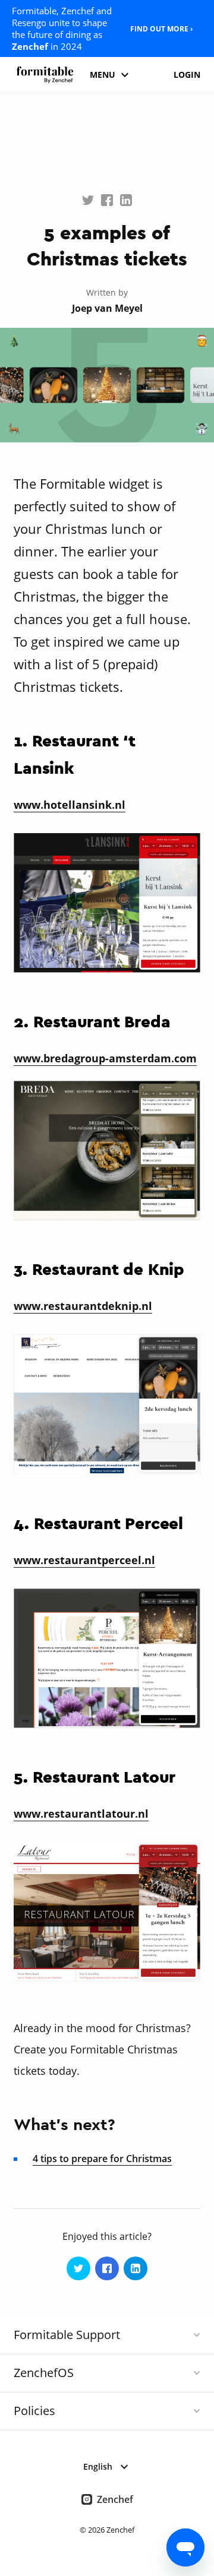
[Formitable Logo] (45, 75)
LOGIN (187, 75)
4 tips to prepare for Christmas (102, 2159)
